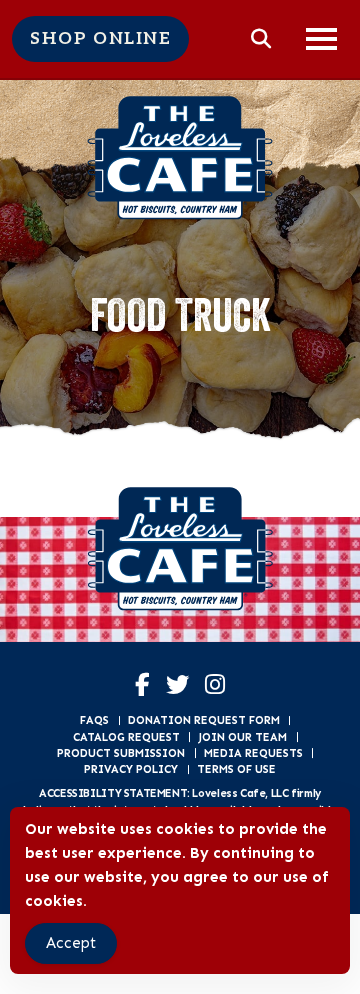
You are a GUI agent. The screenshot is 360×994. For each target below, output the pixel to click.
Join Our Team (242, 737)
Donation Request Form (204, 720)
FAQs (94, 720)
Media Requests (253, 753)
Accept (71, 943)
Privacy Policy (131, 769)
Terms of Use (236, 769)
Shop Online (100, 39)
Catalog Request (126, 737)
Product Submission (121, 753)
